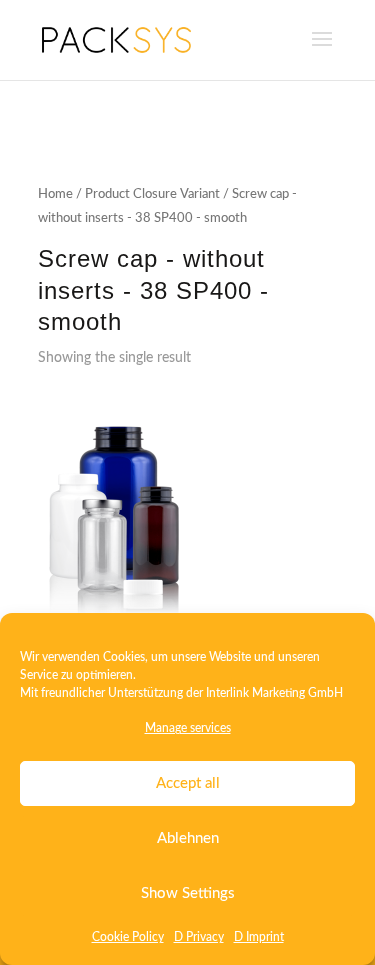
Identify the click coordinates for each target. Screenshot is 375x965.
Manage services (188, 728)
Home (55, 194)
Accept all (188, 783)
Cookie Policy (128, 937)
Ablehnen (188, 838)
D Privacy (199, 937)
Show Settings (188, 893)
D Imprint (259, 937)
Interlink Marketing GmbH (274, 693)
